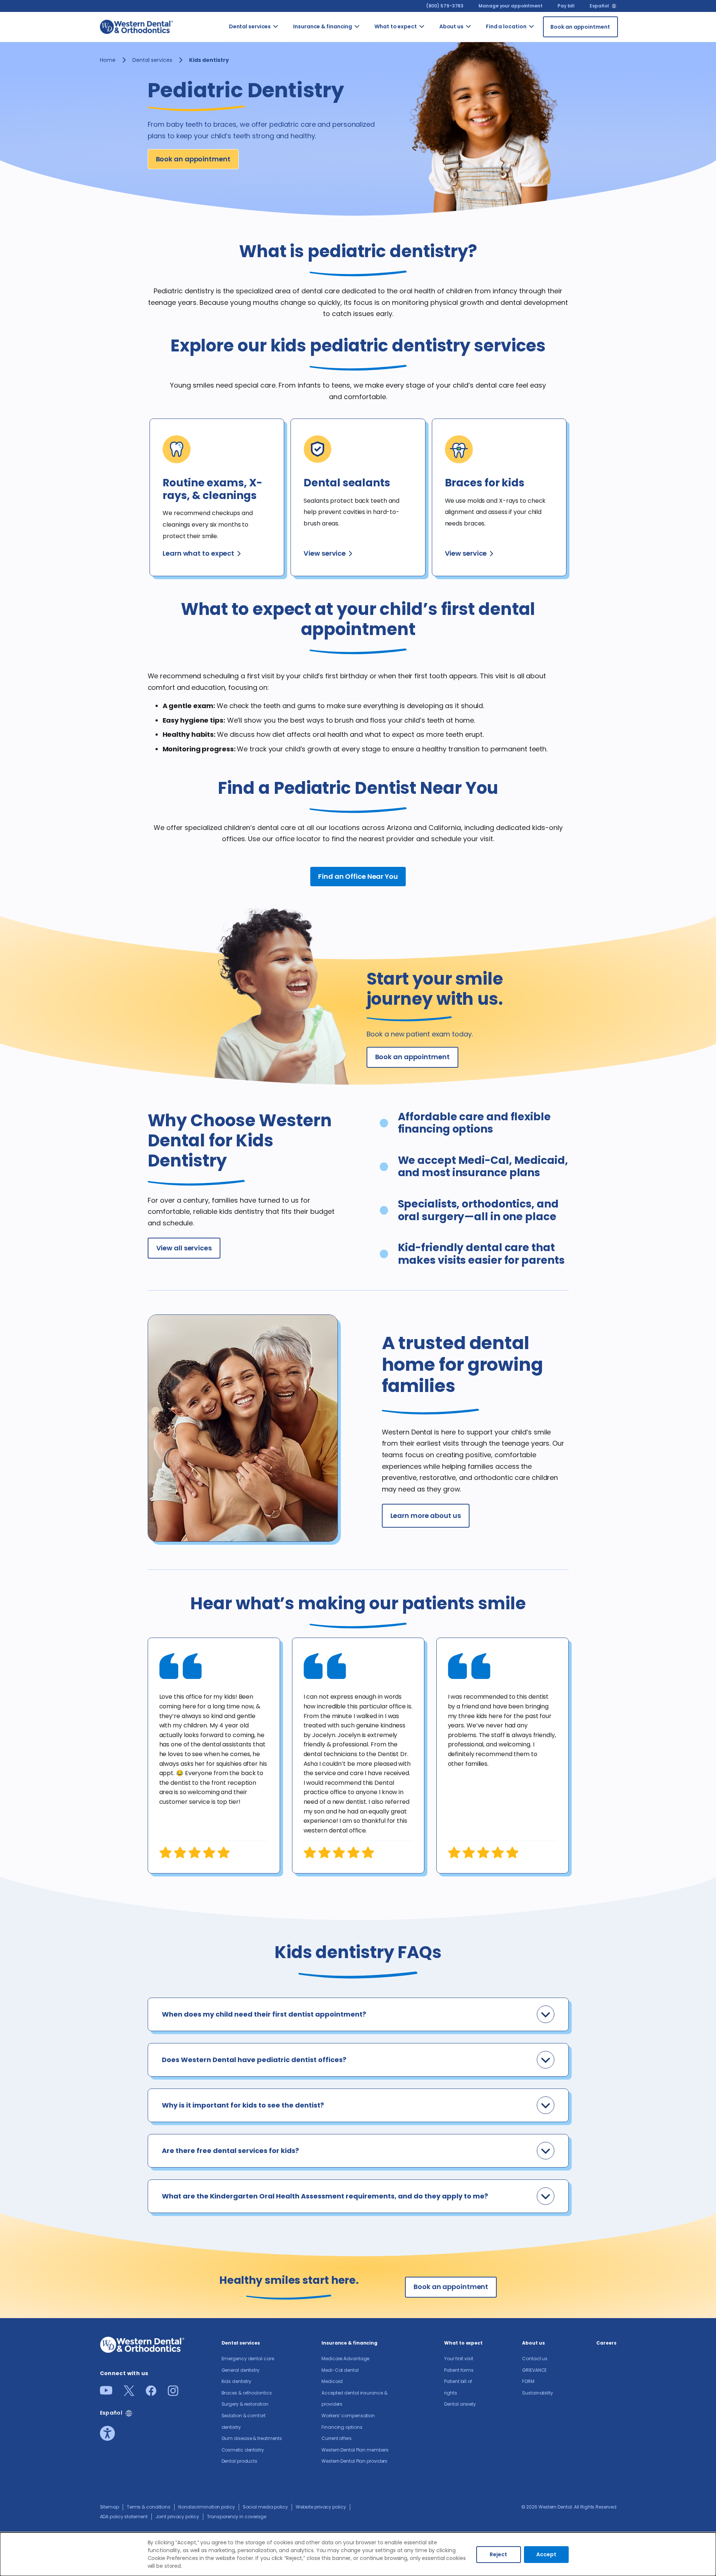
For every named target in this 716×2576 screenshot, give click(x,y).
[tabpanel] (214, 1756)
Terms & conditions (149, 2507)
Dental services (250, 26)
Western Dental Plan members (355, 2450)
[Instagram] (173, 2394)
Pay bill (566, 6)
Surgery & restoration (245, 2404)
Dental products (240, 2461)
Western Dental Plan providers (354, 2461)
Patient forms (459, 2370)
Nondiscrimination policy (207, 2507)
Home (108, 60)
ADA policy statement (124, 2517)
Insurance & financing (323, 26)
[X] (129, 2394)
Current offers (337, 2438)
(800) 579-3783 (445, 6)
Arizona (542, 36)
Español (599, 6)
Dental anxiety (460, 2404)
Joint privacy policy (177, 2517)
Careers (606, 2343)
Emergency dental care (248, 2359)
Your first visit (459, 2359)
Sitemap (109, 2507)
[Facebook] (151, 2394)
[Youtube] (106, 2392)
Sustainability (538, 2393)
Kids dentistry (237, 2381)
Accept (546, 2554)
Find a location (506, 26)
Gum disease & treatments (252, 2438)
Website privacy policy (321, 2507)
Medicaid (332, 2381)
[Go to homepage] (136, 27)
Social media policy (265, 2507)
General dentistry (241, 2370)
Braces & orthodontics (247, 2393)
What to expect (396, 26)
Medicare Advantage (345, 2359)
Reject (498, 2554)
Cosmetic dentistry (243, 2450)
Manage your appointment (511, 6)
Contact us (480, 40)
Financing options (342, 2427)
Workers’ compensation (348, 2416)
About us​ (451, 26)
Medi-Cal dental (340, 2370)
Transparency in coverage (237, 2517)
